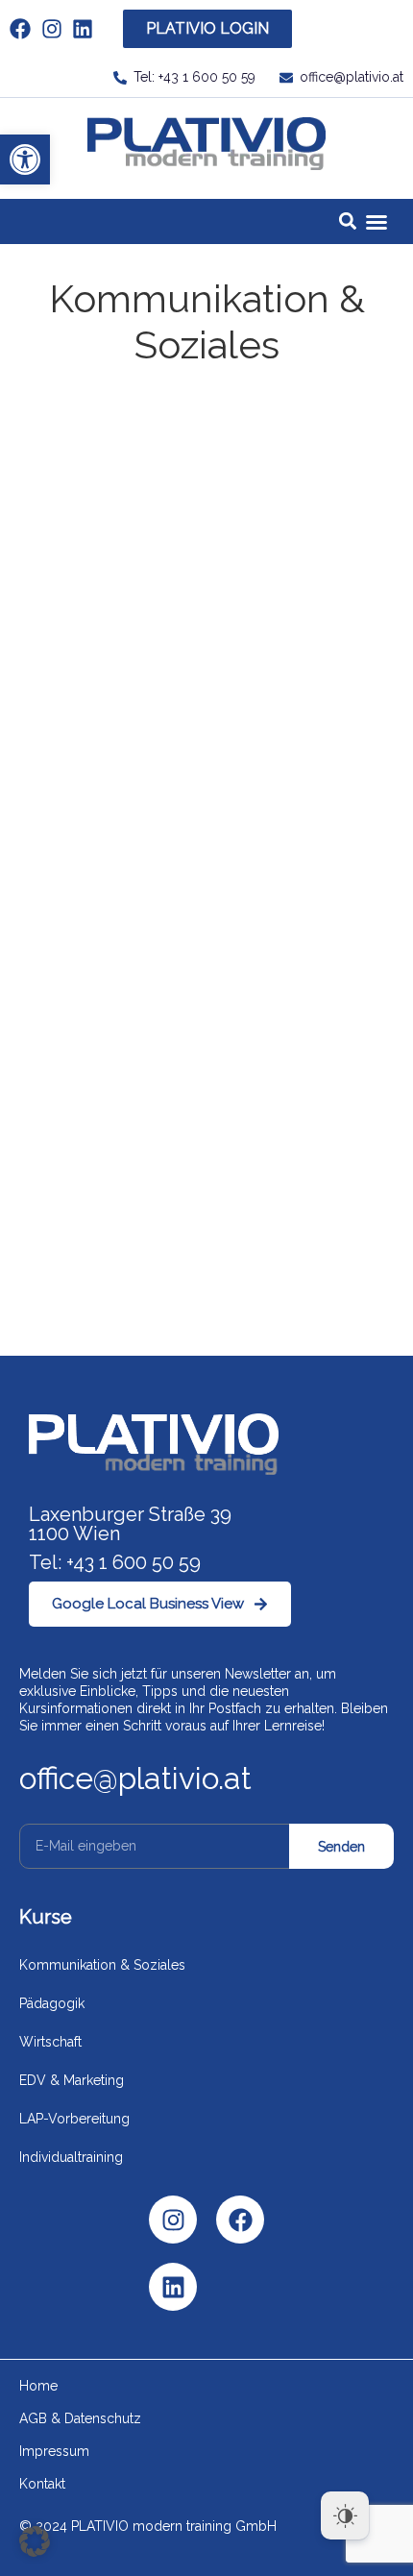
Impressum (54, 2451)
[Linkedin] (173, 2287)
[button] (25, 159)
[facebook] (25, 29)
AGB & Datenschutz (80, 2418)
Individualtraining (71, 2157)
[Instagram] (173, 2220)
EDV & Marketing (72, 2080)
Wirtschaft (50, 2042)
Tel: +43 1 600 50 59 (115, 1562)
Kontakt (42, 2484)
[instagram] (57, 29)
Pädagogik (52, 2003)
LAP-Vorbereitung (74, 2119)
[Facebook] (240, 2220)
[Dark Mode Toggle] (345, 2515)
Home (38, 2386)
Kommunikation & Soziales (102, 1965)
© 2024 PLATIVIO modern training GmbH (148, 2526)
